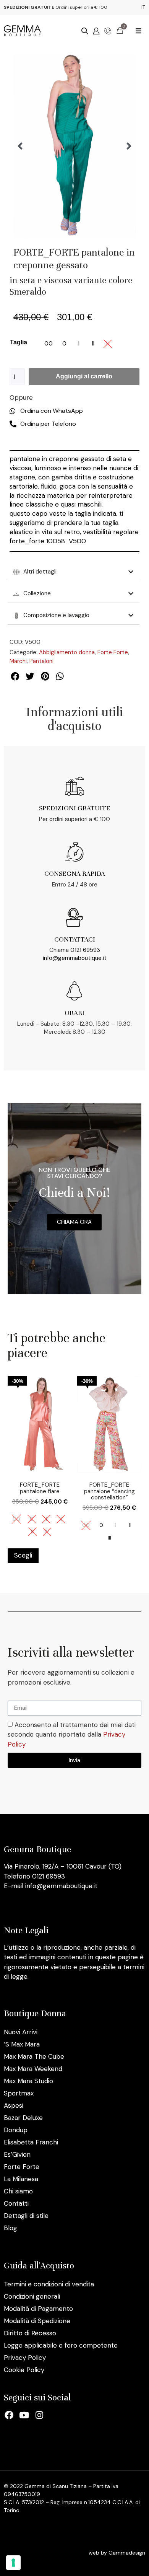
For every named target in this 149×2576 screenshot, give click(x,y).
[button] (138, 31)
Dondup (16, 2130)
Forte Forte (113, 652)
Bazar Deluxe (23, 2118)
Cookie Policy (24, 2370)
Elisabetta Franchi (31, 2142)
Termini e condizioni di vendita (49, 2284)
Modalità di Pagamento (38, 2309)
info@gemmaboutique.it (75, 958)
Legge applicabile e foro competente (61, 2345)
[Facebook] (9, 2415)
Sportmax (19, 2093)
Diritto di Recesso (30, 2333)
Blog (11, 2228)
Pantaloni (41, 661)
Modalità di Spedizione (37, 2321)
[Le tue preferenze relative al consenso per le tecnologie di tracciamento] (13, 2563)
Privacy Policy (25, 2358)
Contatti (16, 2203)
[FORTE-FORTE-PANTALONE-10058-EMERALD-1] (74, 146)
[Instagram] (39, 2415)
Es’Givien (17, 2154)
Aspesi (14, 2105)
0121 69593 (85, 950)
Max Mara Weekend (33, 2069)
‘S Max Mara (22, 2044)
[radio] (49, 344)
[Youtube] (24, 2415)
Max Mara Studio (28, 2081)
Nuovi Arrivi (21, 2032)
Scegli (23, 1555)
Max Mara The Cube (34, 2056)
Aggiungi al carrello (84, 376)
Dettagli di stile (26, 2216)
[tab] (74, 572)
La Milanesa (21, 2179)
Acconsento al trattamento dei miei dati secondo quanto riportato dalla (72, 1734)
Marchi (18, 661)
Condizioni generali (32, 2296)
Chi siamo (18, 2191)
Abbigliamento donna (67, 652)
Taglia (19, 342)
